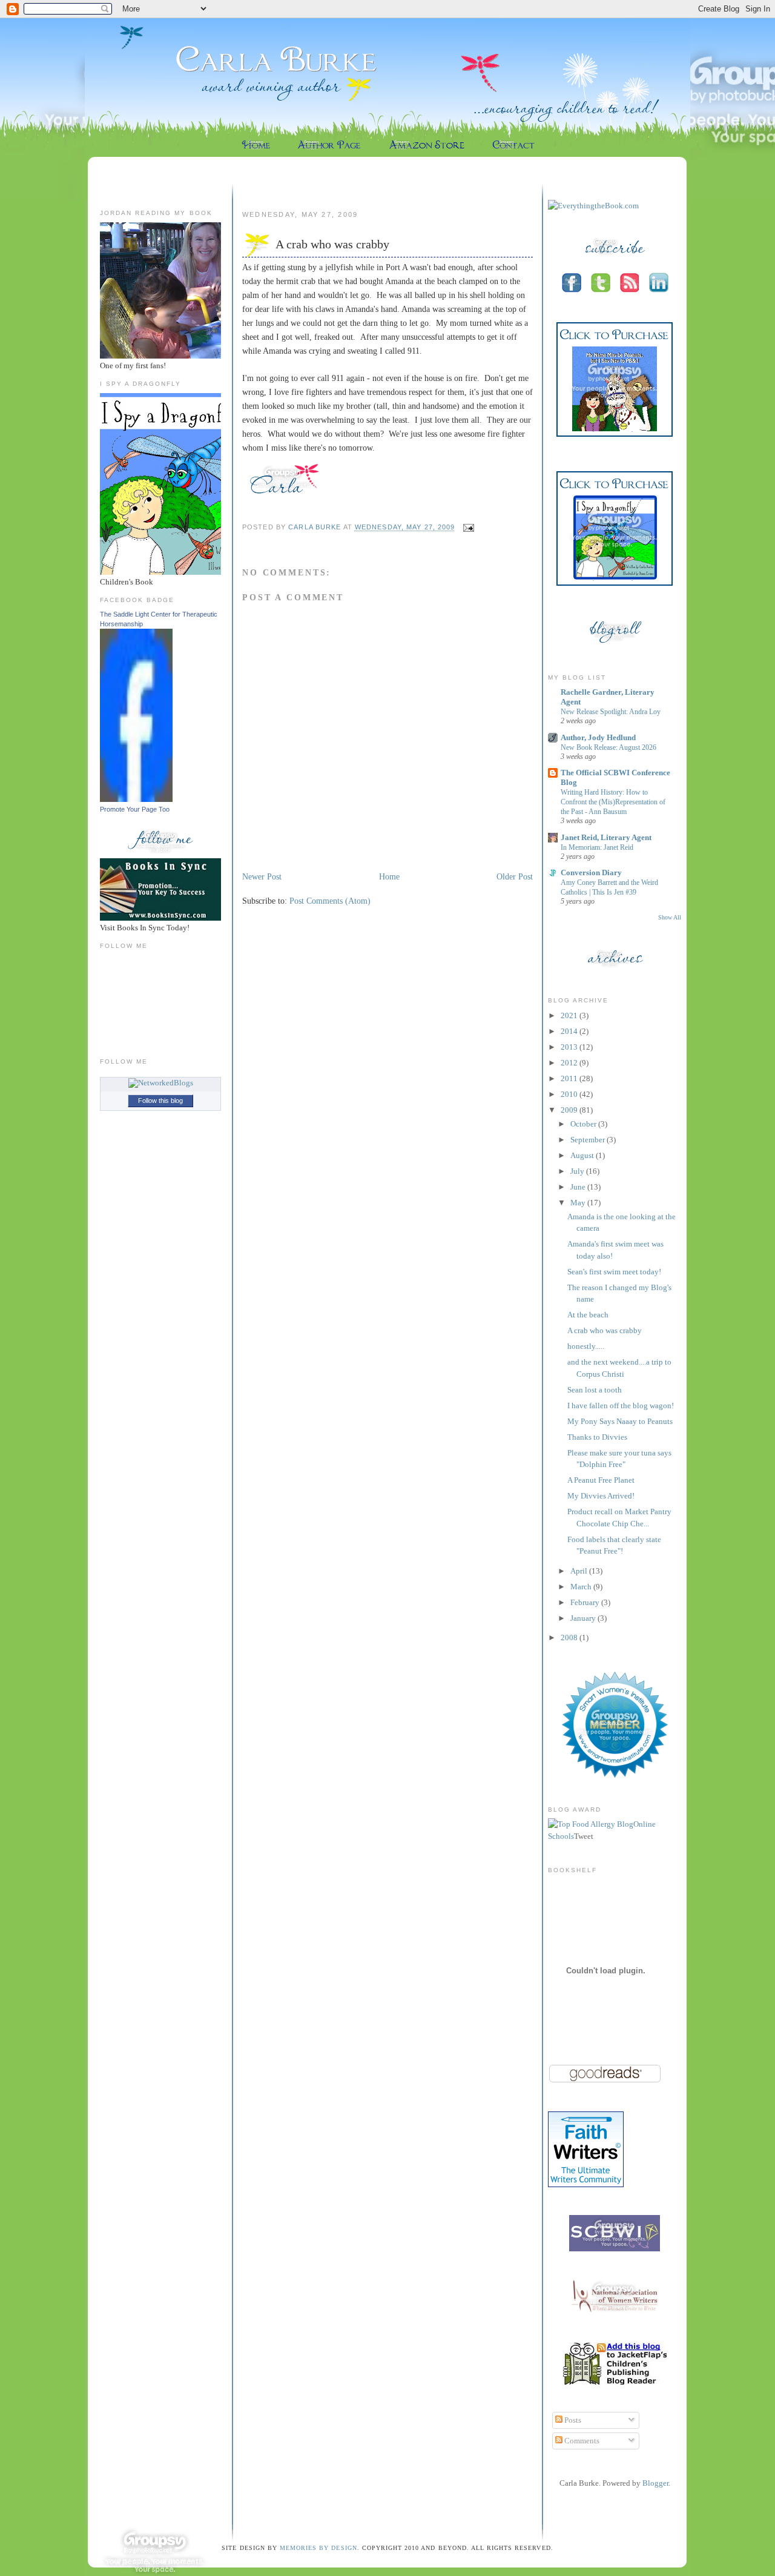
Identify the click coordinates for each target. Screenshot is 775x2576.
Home (389, 876)
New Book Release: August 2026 (608, 747)
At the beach (588, 1315)
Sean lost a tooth (595, 1390)
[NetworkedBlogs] (161, 1083)
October (584, 1124)
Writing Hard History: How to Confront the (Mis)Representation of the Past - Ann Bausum (613, 802)
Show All (670, 917)
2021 (570, 1015)
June (579, 1187)
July (578, 1171)
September (589, 1140)
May (579, 1203)
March (582, 1587)
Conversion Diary (591, 872)
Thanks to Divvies (597, 1437)
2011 (570, 1078)
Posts (572, 2420)
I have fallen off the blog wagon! (621, 1406)
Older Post (515, 876)
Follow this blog (160, 1101)
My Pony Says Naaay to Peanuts (620, 1421)
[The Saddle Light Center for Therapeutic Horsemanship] (136, 799)
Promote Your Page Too (135, 809)
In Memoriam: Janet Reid (597, 847)
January (584, 1618)
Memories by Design (318, 2548)
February (586, 1602)
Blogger (655, 2483)
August (583, 1155)
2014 (570, 1031)
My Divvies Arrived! (601, 1496)
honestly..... (586, 1346)
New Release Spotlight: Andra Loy (611, 712)
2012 (570, 1063)
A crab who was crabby (605, 1330)
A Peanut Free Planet (601, 1480)
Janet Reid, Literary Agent (606, 837)
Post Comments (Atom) (330, 901)
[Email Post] (467, 528)
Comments (581, 2441)
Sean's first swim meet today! (614, 1272)
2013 (570, 1047)
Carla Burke (315, 528)
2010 (570, 1094)
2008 (570, 1637)
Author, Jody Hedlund (598, 737)
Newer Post (262, 876)
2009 (570, 1110)
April (580, 1571)
